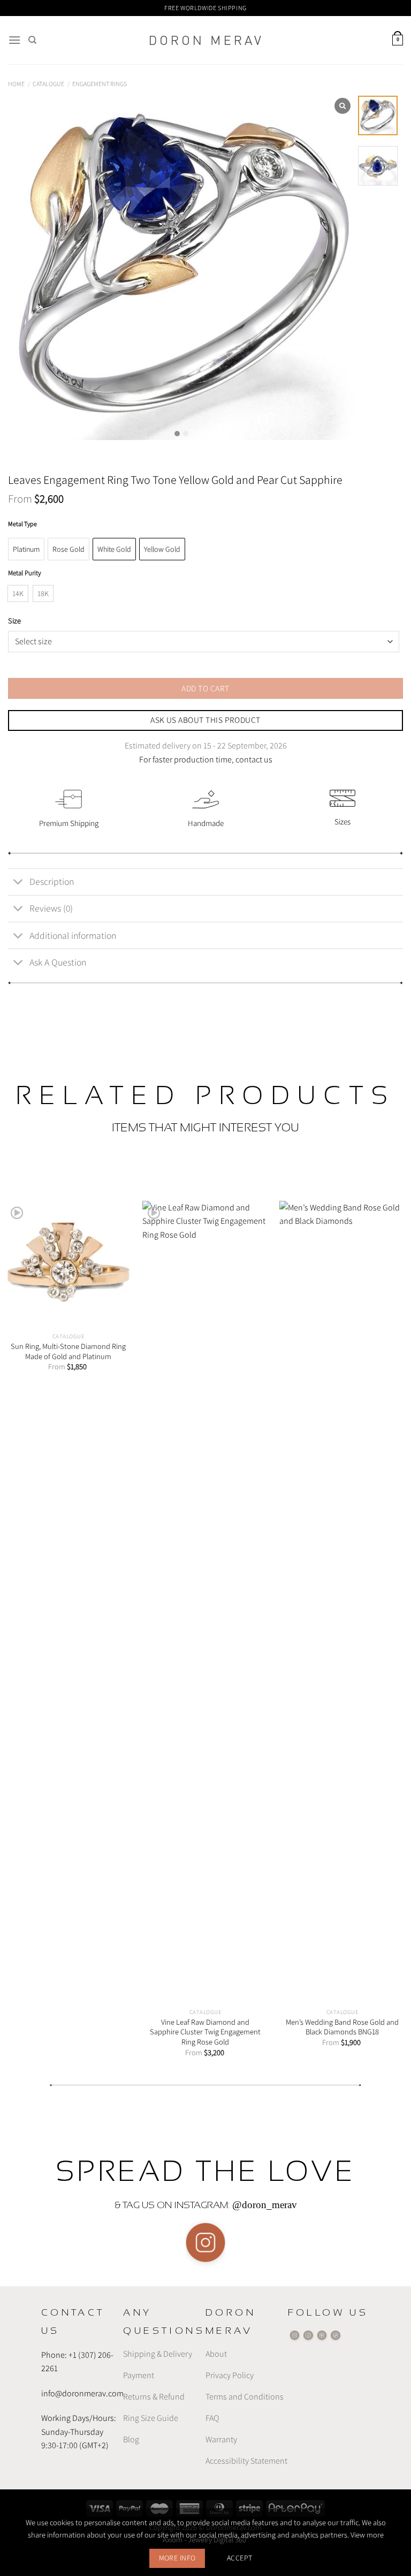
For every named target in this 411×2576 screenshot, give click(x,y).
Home (16, 84)
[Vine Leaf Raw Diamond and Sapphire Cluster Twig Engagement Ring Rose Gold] (205, 1602)
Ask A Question (58, 962)
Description (52, 881)
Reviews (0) (51, 908)
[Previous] (22, 1619)
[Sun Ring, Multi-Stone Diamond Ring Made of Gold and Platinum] (68, 1264)
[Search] (32, 40)
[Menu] (14, 40)
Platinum (26, 549)
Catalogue (48, 84)
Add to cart (205, 688)
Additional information (73, 935)
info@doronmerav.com (82, 2393)
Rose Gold (68, 549)
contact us (254, 759)
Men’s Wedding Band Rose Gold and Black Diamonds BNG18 (342, 2027)
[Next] (389, 1619)
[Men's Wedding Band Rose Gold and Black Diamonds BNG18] (342, 1602)
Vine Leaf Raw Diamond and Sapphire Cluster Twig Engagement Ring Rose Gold (205, 2032)
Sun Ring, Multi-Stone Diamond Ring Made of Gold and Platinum (68, 1351)
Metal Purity (25, 573)
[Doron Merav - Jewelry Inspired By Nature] (205, 40)
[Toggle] (18, 883)
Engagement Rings (100, 84)
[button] (177, 434)
